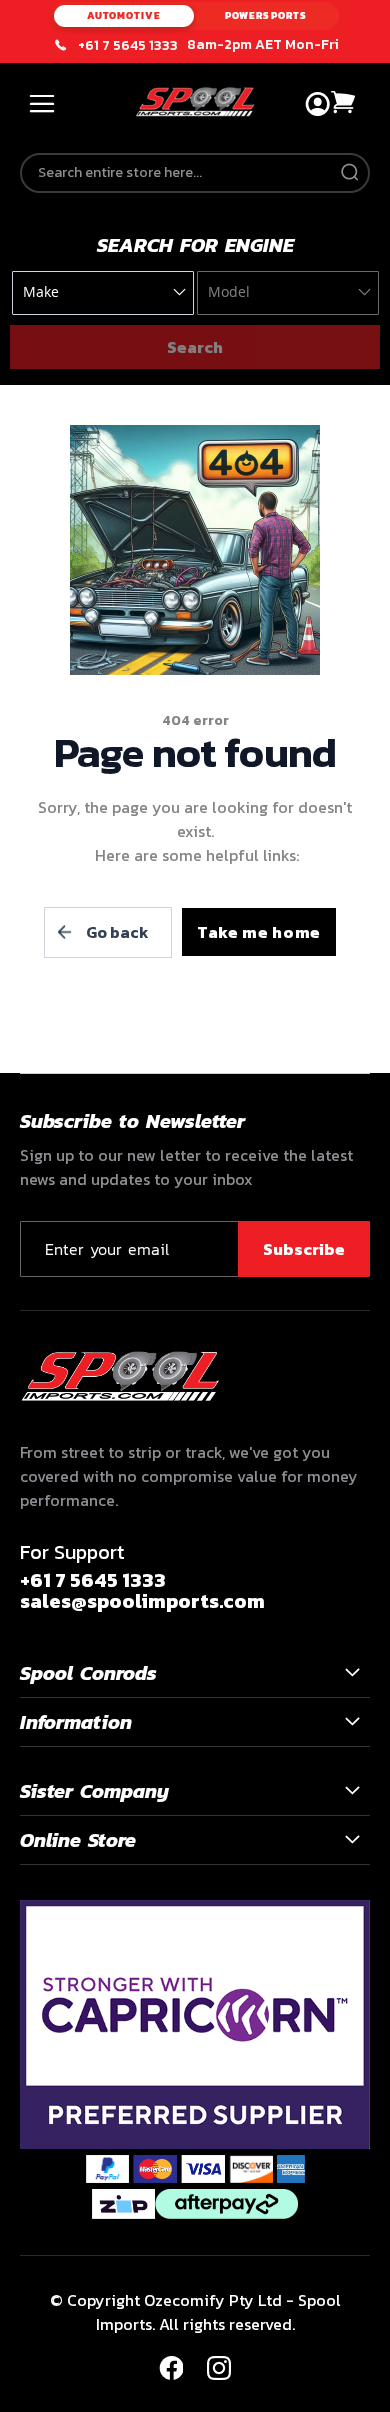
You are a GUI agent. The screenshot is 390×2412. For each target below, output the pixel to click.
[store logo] (195, 102)
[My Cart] (344, 102)
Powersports (266, 15)
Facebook (171, 2368)
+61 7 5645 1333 (128, 46)
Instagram (219, 2368)
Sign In (317, 104)
